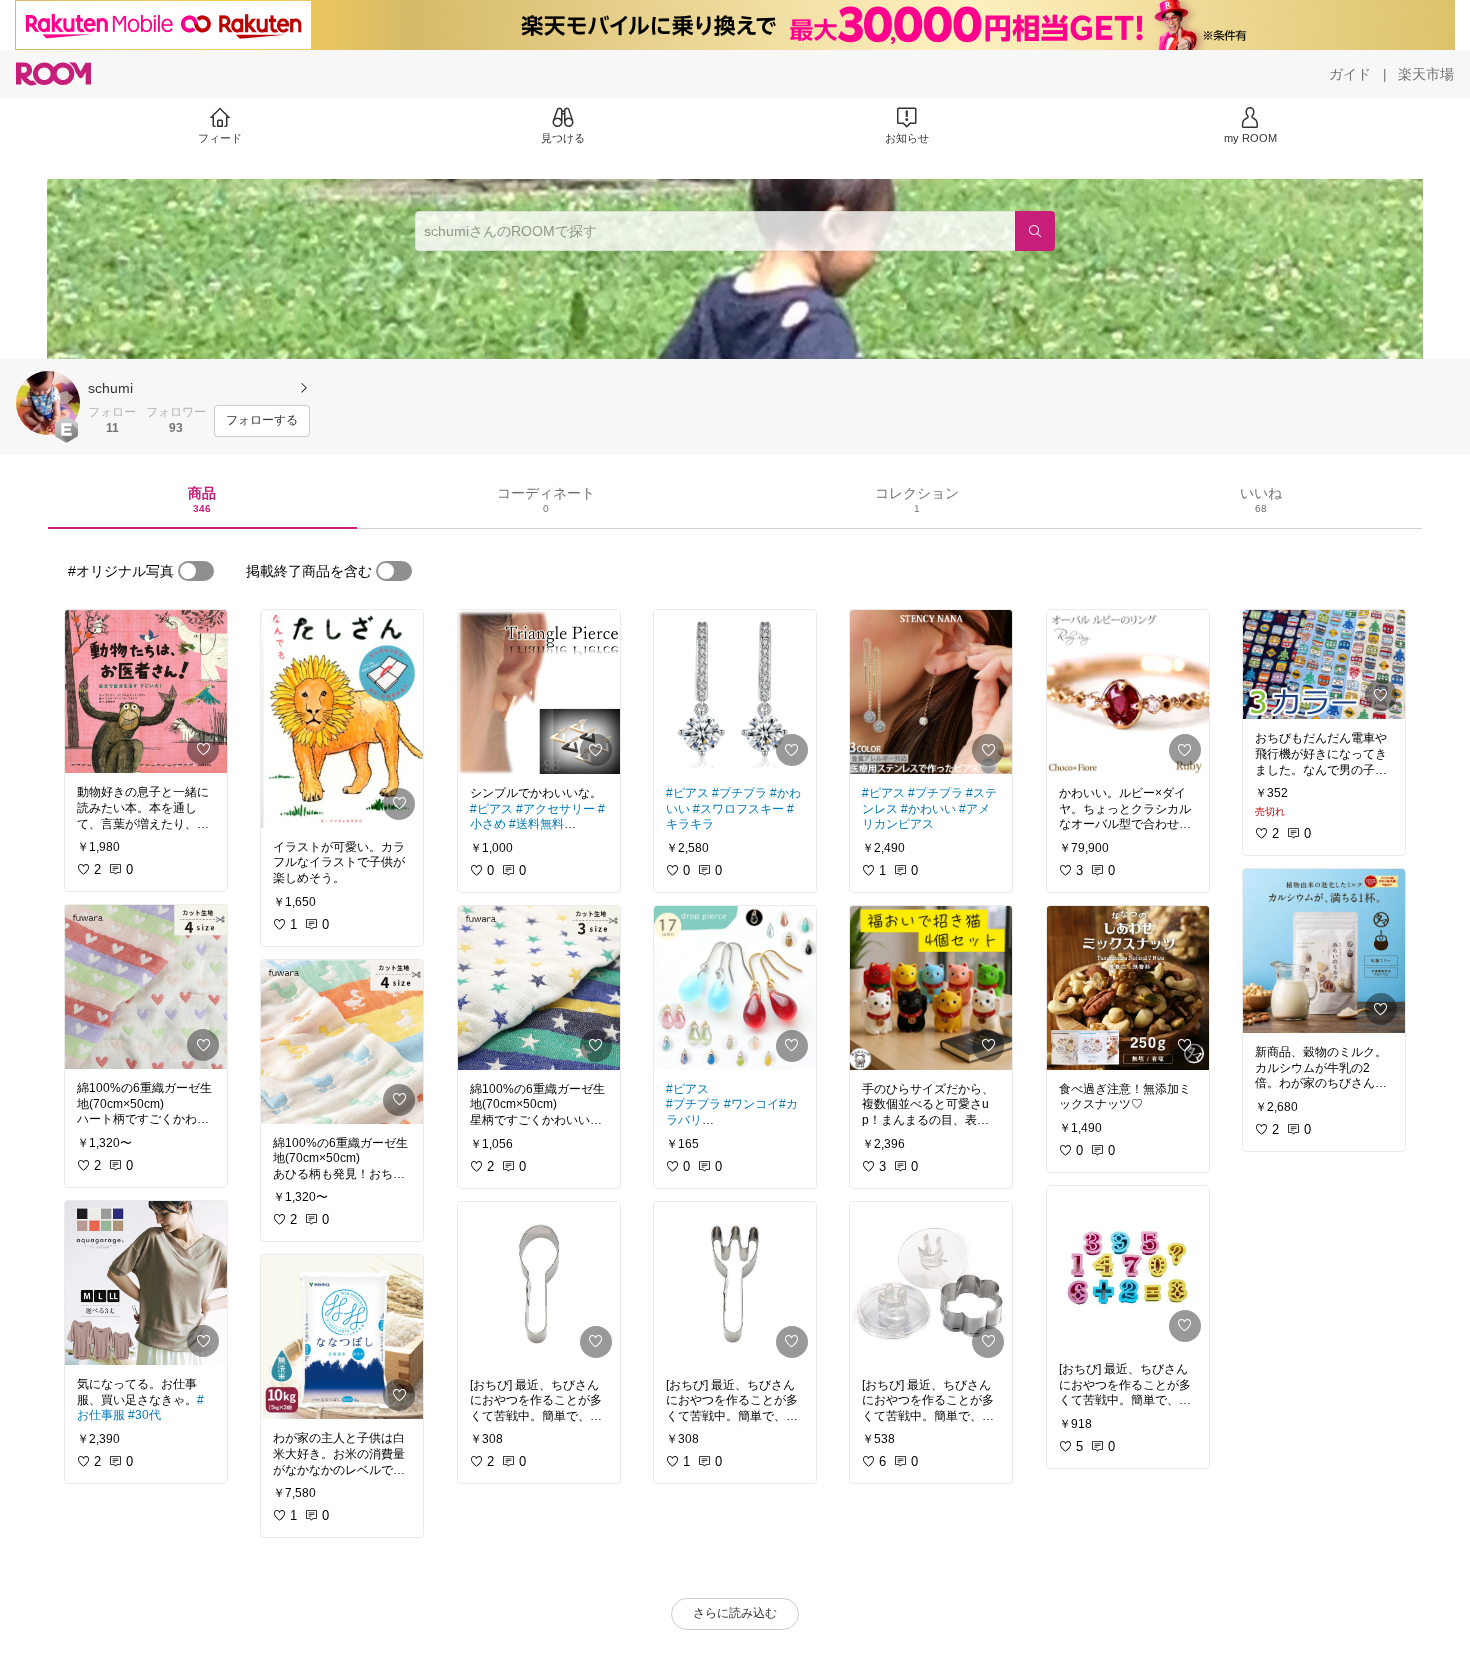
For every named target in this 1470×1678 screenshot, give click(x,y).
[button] (48, 403)
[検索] (1035, 231)
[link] (146, 691)
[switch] (196, 571)
